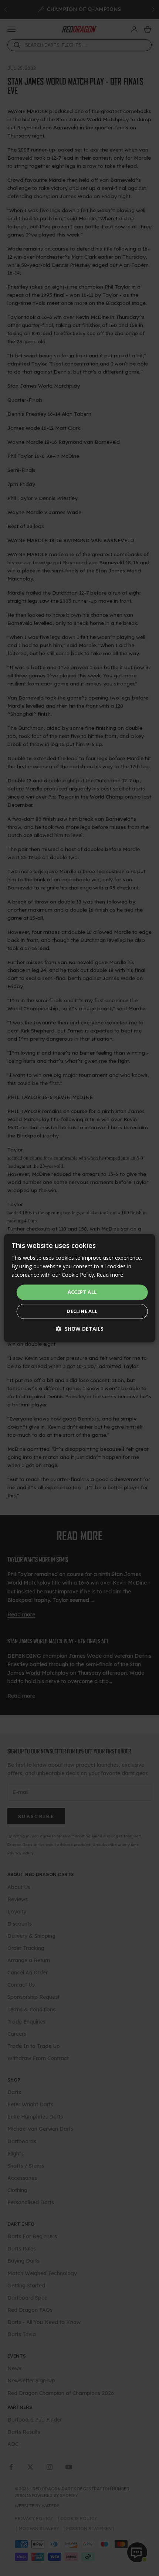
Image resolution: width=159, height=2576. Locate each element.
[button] (80, 1329)
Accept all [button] (82, 1292)
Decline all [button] (82, 1311)
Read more (110, 1275)
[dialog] (80, 1288)
